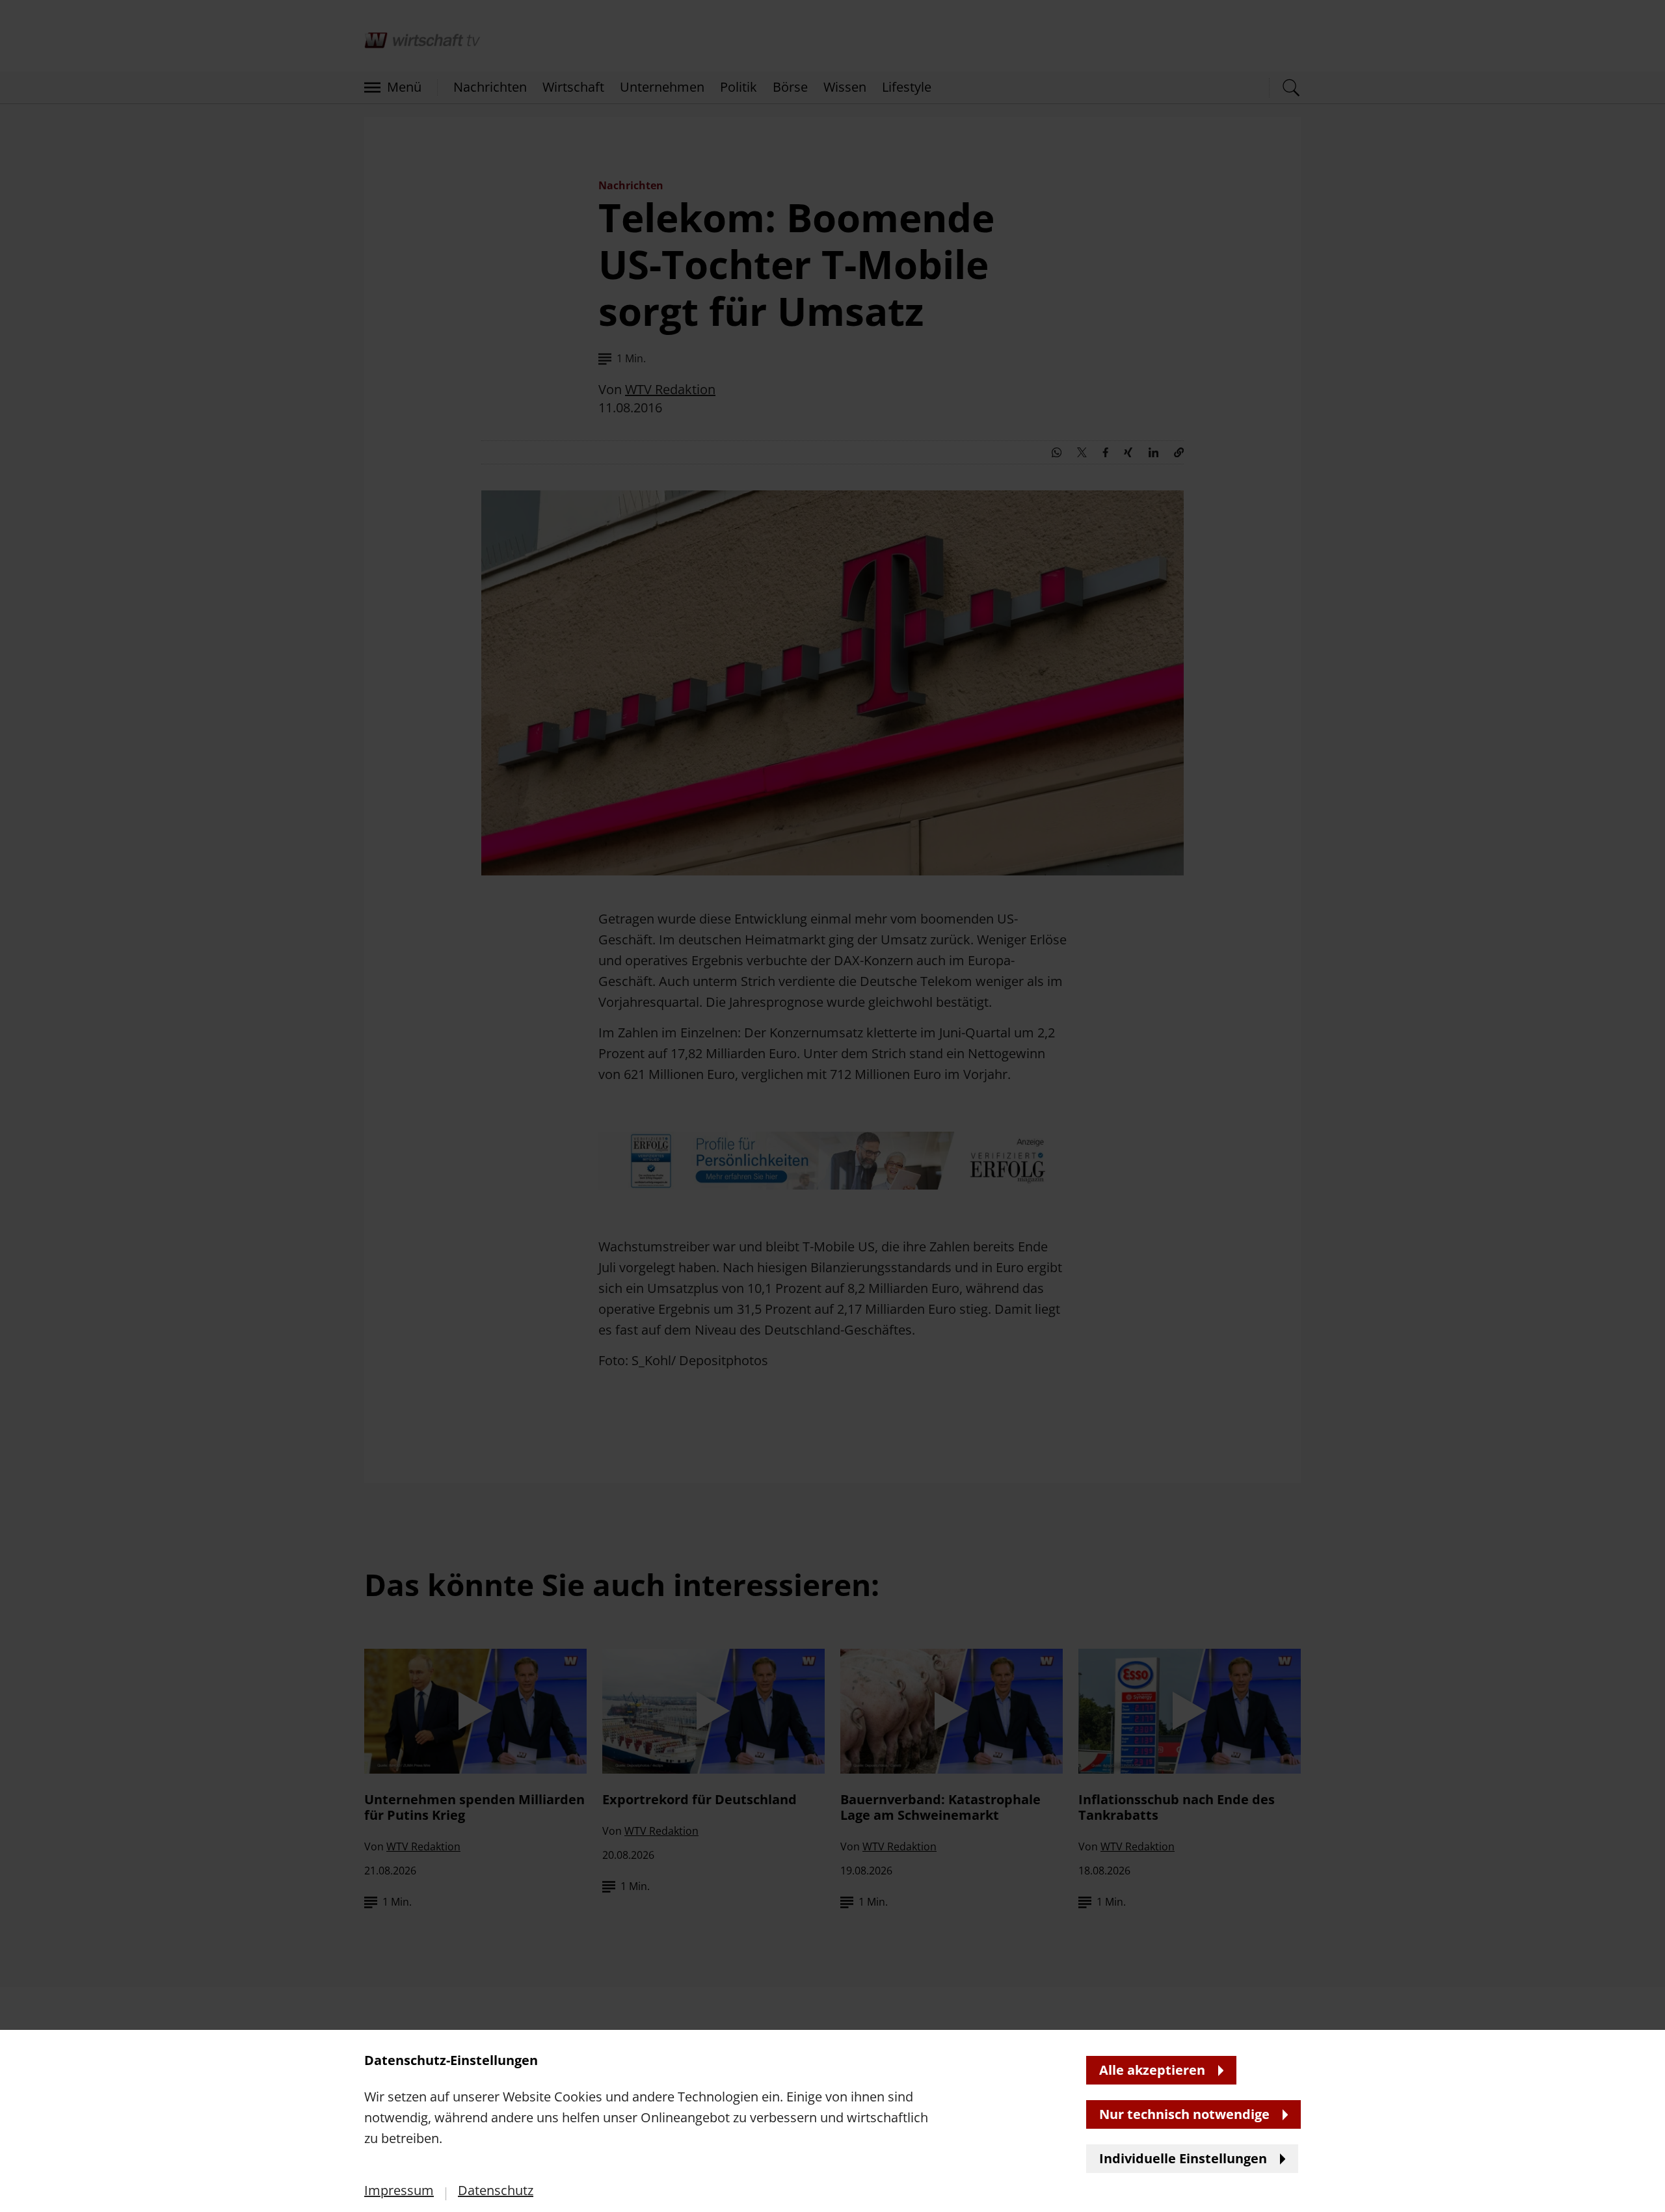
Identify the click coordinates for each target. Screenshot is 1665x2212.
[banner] (832, 1106)
